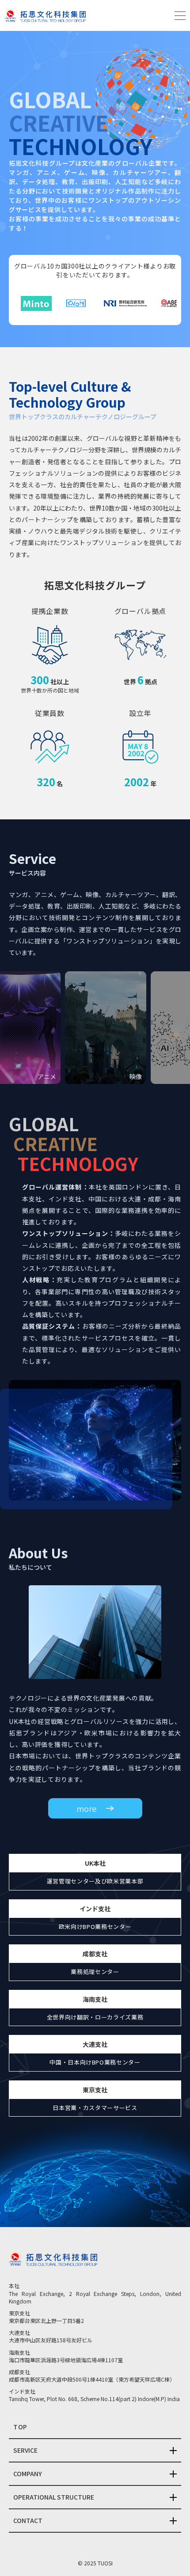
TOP (20, 2427)
